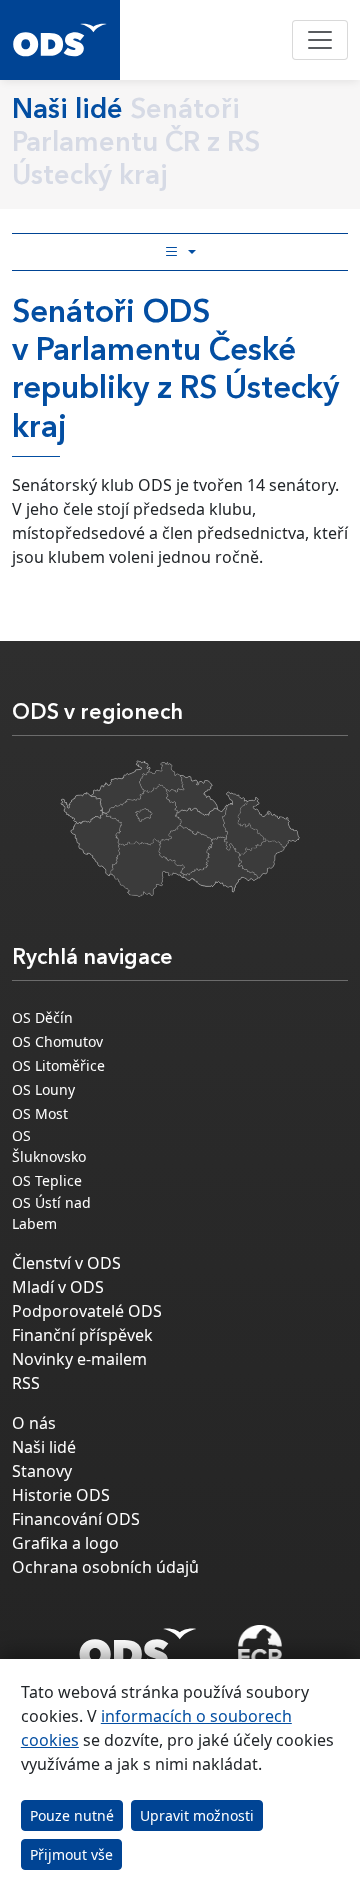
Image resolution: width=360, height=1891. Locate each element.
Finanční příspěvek (82, 1335)
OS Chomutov (57, 1041)
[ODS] (138, 1643)
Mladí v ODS (58, 1287)
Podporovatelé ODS (87, 1311)
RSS (26, 1383)
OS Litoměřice (58, 1065)
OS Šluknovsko (49, 1146)
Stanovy (42, 1471)
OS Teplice (47, 1180)
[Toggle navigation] (320, 40)
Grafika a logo (65, 1543)
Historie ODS (61, 1495)
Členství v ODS (66, 1263)
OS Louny (43, 1089)
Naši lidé (44, 1447)
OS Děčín (42, 1017)
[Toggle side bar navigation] (180, 252)
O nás (34, 1423)
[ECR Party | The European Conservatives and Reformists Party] (259, 1649)
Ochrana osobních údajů (105, 1567)
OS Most (40, 1113)
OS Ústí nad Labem (51, 1213)
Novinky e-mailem (79, 1359)
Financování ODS (76, 1519)
